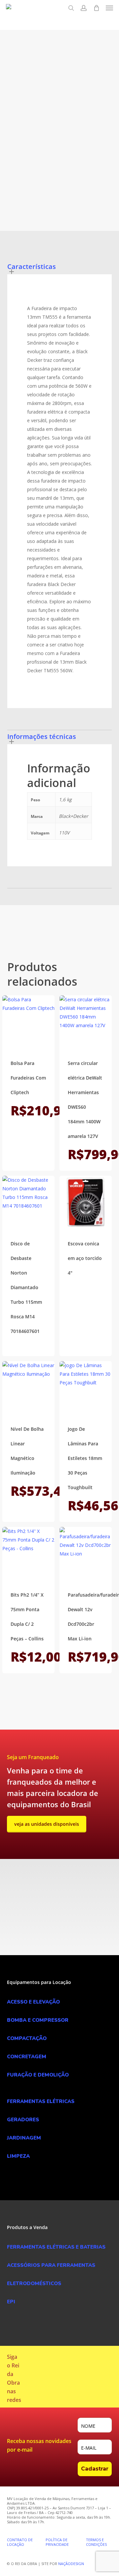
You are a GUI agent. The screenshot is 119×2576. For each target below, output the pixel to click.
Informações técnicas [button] (42, 736)
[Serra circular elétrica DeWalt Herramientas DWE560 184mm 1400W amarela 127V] (86, 1022)
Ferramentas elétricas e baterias (55, 145)
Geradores (23, 2120)
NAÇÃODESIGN (71, 2564)
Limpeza (18, 2156)
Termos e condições (96, 2542)
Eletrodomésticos (34, 2283)
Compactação (27, 2038)
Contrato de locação (20, 2542)
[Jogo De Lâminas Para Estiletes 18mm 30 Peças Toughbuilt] (86, 1387)
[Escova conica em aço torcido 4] (86, 1202)
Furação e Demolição (38, 2075)
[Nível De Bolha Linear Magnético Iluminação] (28, 1387)
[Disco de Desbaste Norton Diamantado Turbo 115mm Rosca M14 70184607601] (28, 1202)
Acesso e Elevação (33, 2002)
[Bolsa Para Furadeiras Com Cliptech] (28, 1022)
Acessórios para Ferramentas (51, 2265)
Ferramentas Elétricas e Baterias (56, 2247)
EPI (11, 2302)
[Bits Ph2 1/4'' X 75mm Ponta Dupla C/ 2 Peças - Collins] (28, 1553)
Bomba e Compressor (38, 2020)
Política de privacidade (57, 2542)
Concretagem (27, 2057)
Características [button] (32, 266)
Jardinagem (24, 2138)
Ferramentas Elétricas (41, 2101)
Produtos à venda (37, 154)
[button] (109, 8)
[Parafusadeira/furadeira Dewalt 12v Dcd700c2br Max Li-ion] (86, 1553)
